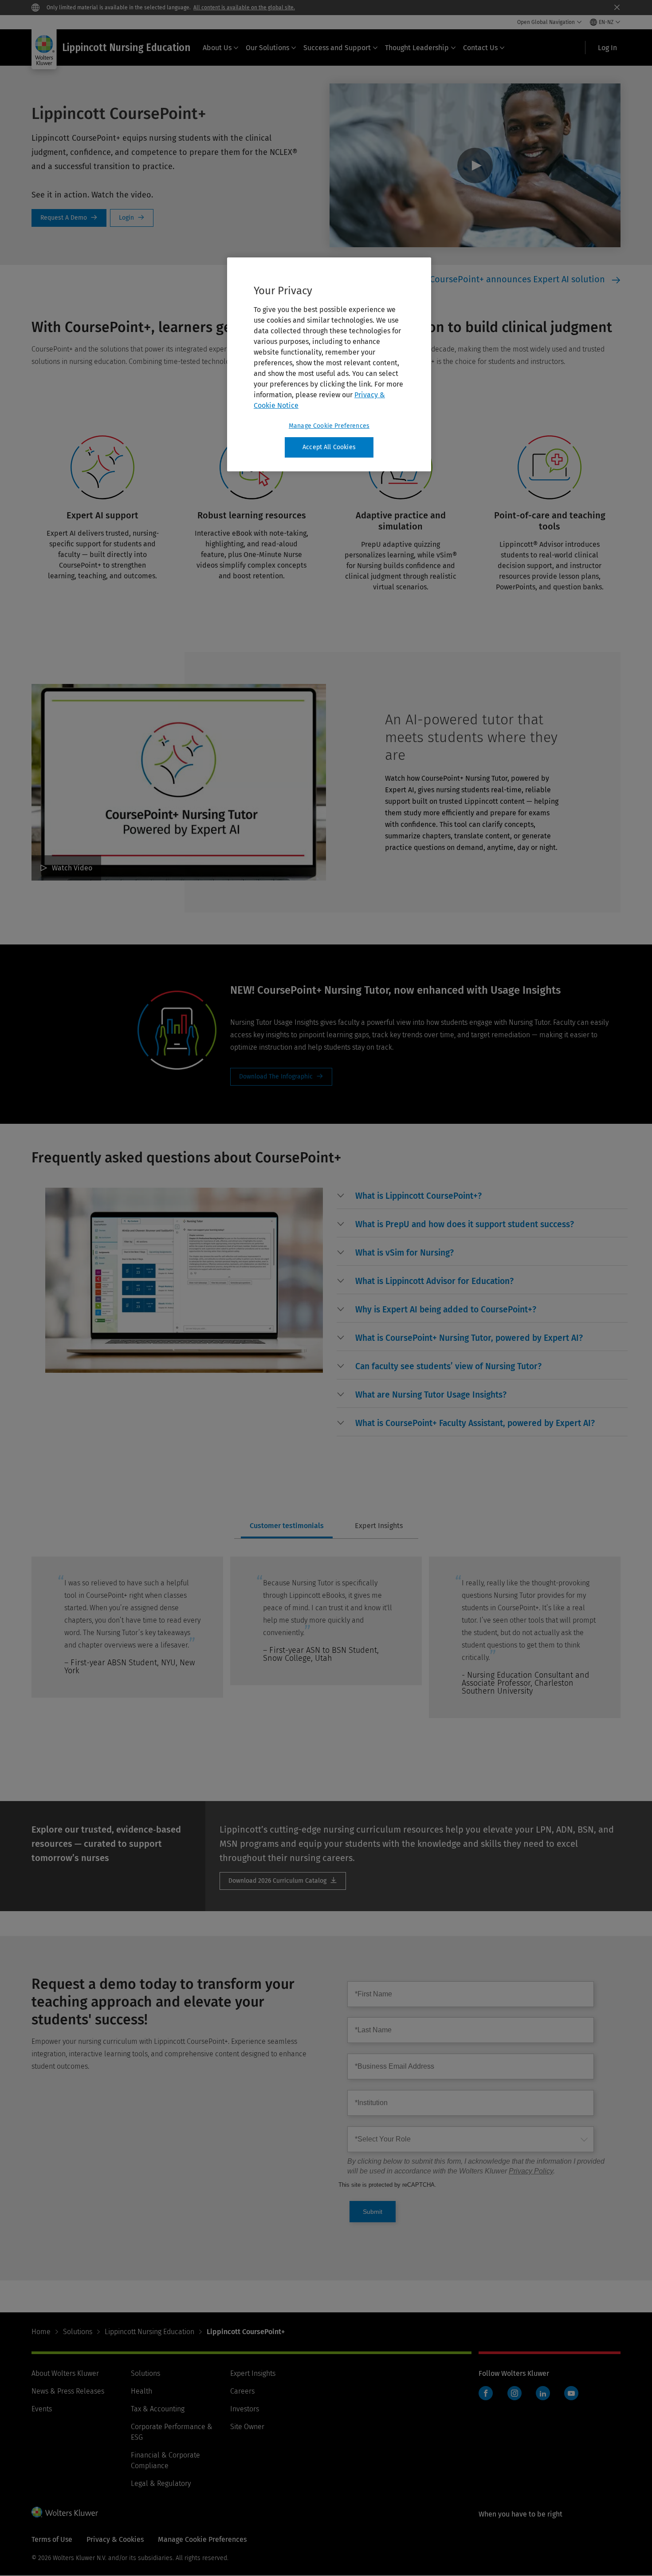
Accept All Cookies (329, 447)
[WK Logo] (65, 2512)
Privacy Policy (531, 2171)
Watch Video (475, 165)
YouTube (571, 2393)
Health (141, 2391)
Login (132, 218)
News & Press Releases (68, 2391)
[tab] (287, 1526)
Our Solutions (267, 48)
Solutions (78, 2332)
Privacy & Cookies (115, 2539)
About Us (217, 48)
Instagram (515, 2393)
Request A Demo (69, 218)
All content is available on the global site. (244, 8)
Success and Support (337, 48)
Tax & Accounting (158, 2409)
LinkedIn (543, 2393)
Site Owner (247, 2427)
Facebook (486, 2393)
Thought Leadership (417, 48)
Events (42, 2409)
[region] (329, 364)
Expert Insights (253, 2373)
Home (41, 2332)
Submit (373, 2212)
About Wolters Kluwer (65, 2373)
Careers (242, 2391)
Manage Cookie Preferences (329, 426)
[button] (418, 1196)
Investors (245, 2409)
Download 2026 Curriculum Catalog (283, 1881)
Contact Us (480, 48)
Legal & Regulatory (161, 2483)
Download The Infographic (281, 1077)
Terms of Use (52, 2539)
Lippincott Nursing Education (149, 2332)
